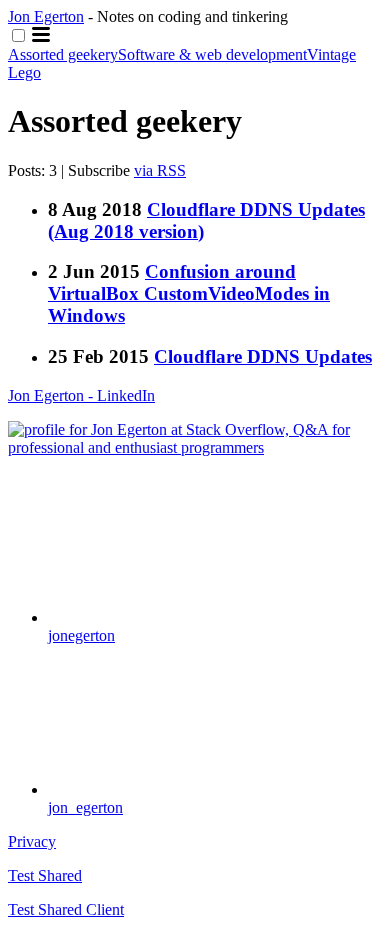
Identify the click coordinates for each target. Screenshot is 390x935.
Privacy (32, 841)
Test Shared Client (66, 909)
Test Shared (45, 875)
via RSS (160, 170)
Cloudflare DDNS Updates (263, 356)
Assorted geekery (63, 54)
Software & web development (212, 54)
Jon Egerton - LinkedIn (81, 395)
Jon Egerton (46, 16)
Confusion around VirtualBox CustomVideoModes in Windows (189, 293)
